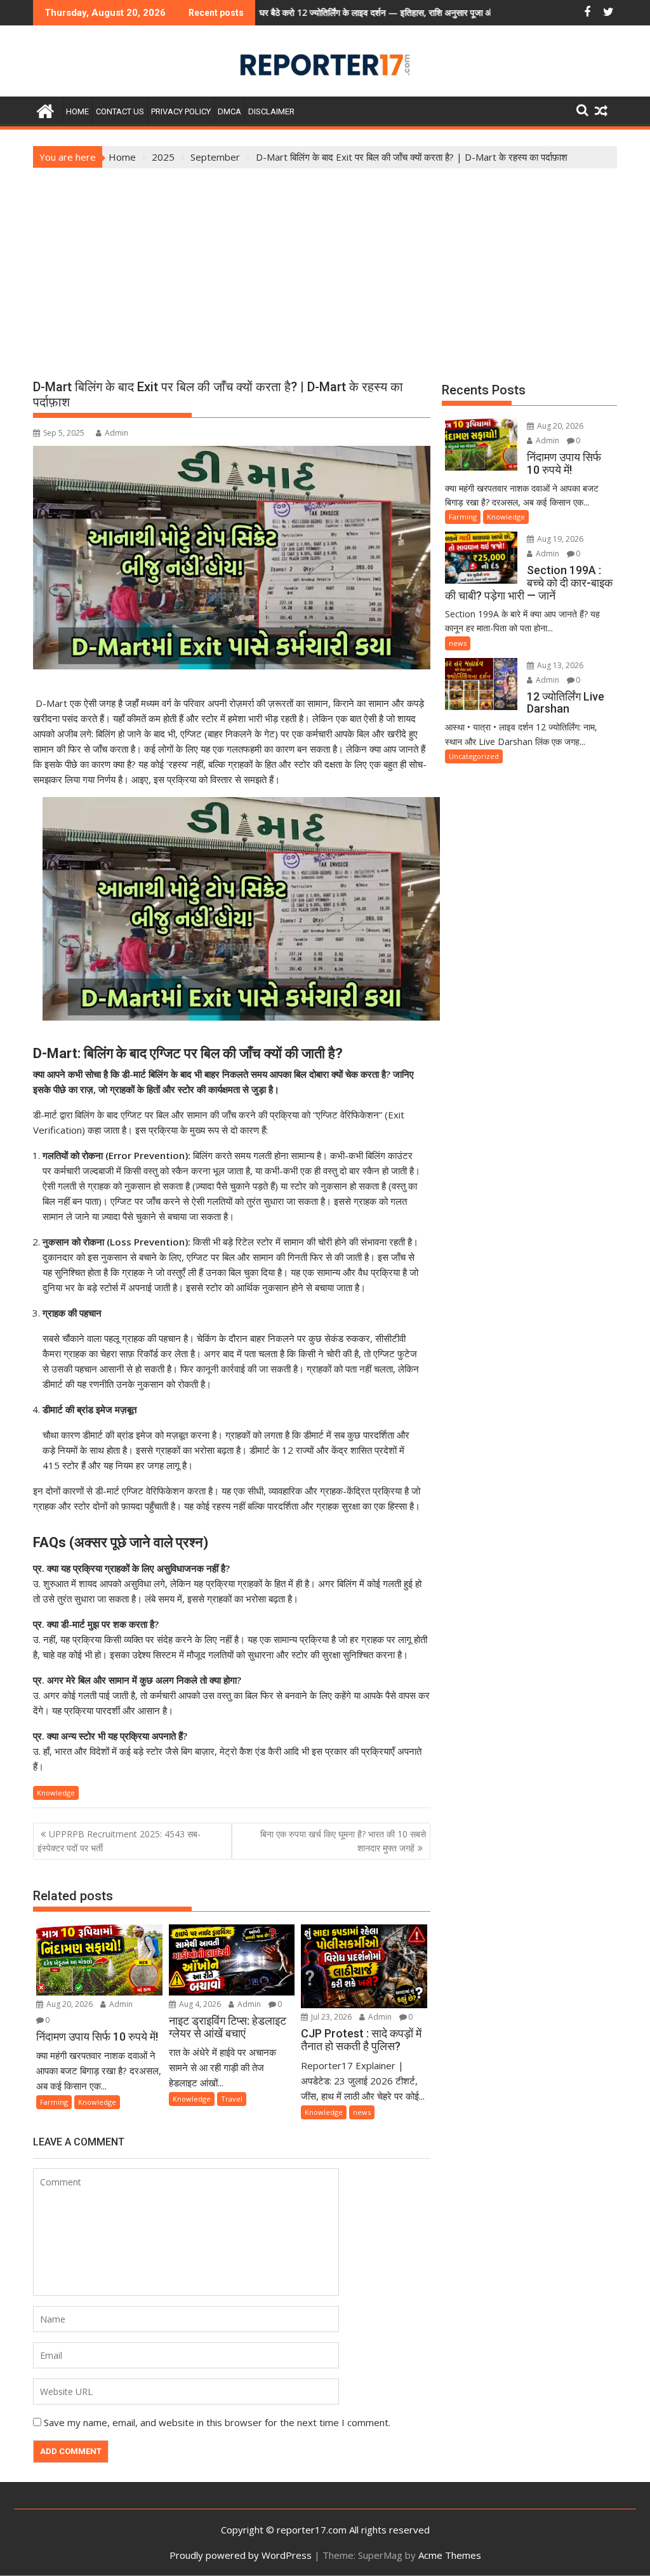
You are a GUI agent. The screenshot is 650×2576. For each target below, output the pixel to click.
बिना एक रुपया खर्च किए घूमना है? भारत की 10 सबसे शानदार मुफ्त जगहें (343, 1841)
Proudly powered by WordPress (241, 2555)
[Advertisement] (325, 264)
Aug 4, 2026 (199, 2004)
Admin (116, 433)
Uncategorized (474, 756)
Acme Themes (450, 2555)
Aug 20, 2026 (69, 2004)
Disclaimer (271, 111)
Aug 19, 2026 (559, 539)
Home (77, 111)
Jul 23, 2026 (330, 2017)
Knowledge (56, 1793)
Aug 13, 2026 (559, 665)
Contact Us (120, 111)
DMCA (229, 111)
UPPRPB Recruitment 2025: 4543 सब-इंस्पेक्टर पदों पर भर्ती (119, 1841)
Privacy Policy (181, 111)
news (362, 2112)
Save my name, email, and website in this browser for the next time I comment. (217, 2422)
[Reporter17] (45, 110)
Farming (54, 2102)
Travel (232, 2099)
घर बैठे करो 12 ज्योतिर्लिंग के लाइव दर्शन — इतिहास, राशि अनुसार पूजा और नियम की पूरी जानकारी (335, 12)
